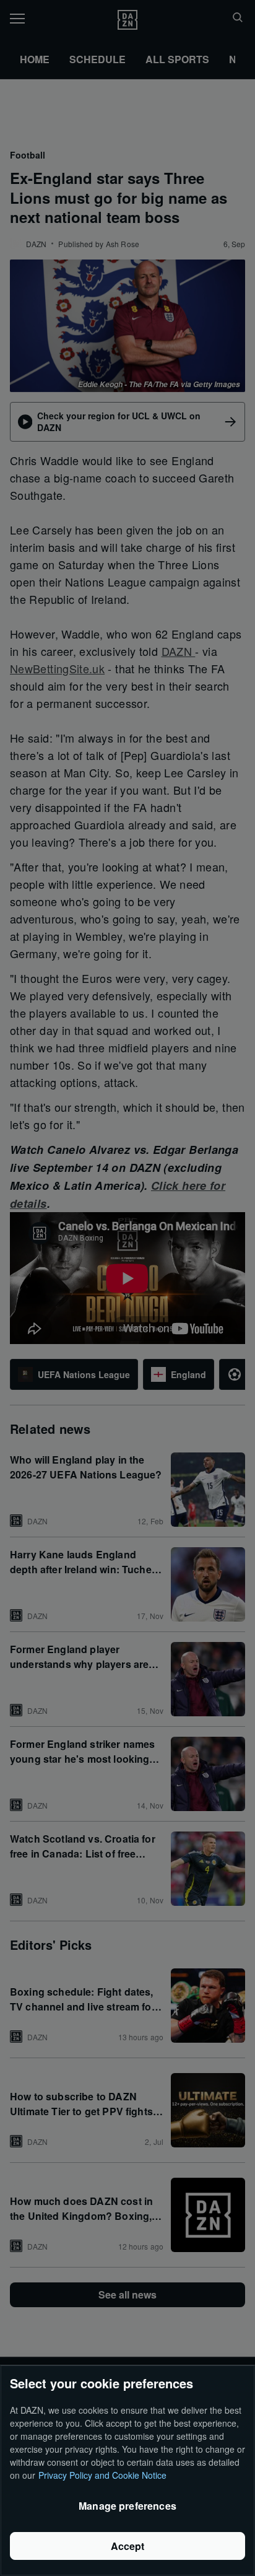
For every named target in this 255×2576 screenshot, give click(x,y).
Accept (128, 2546)
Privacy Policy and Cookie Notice (102, 2475)
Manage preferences (127, 2506)
